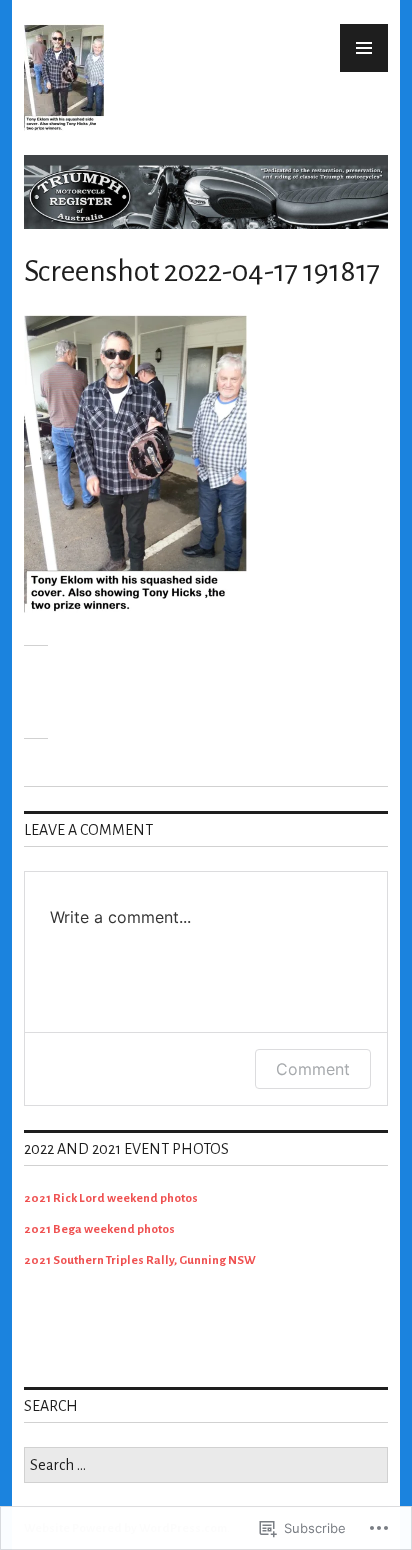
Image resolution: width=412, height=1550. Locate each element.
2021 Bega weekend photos (99, 1229)
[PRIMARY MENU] (364, 48)
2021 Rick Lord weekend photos (111, 1198)
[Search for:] (206, 1466)
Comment (313, 1069)
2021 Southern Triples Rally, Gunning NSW (140, 1260)
